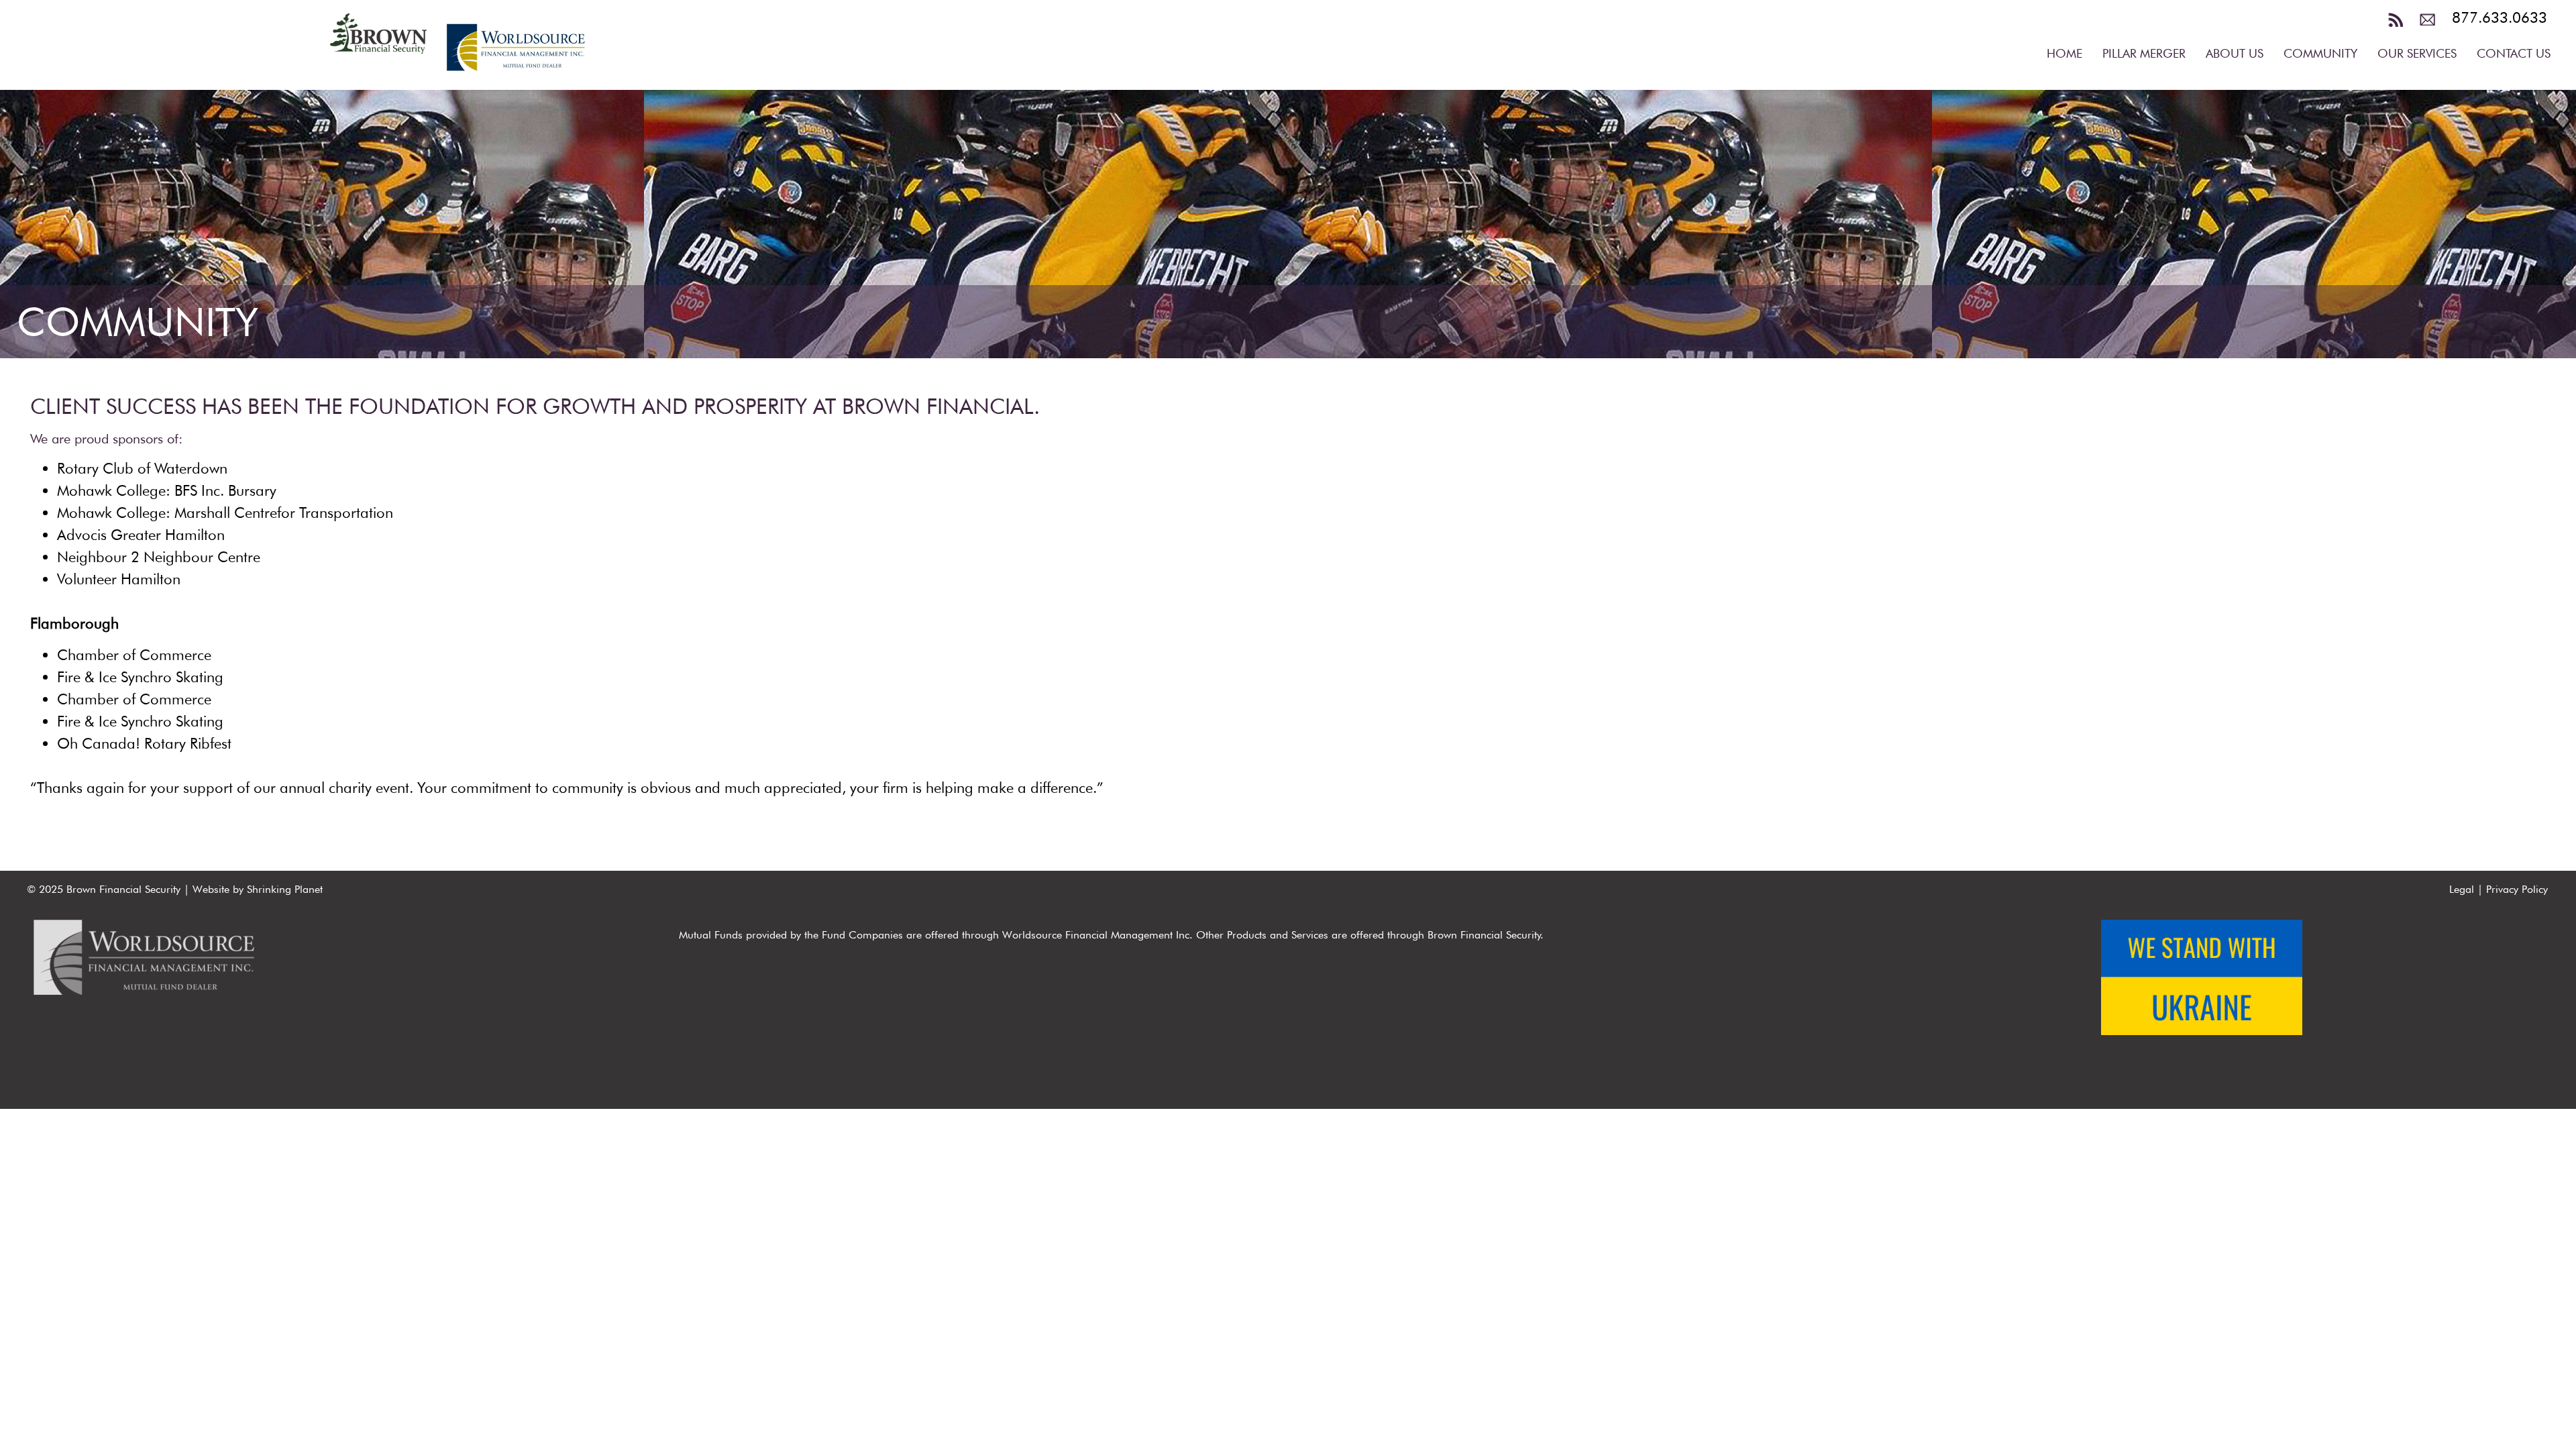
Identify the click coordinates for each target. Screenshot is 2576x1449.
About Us (2235, 53)
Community (2320, 53)
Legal (2462, 889)
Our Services (2417, 53)
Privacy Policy (2517, 889)
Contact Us (2514, 53)
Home (2064, 53)
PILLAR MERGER (2144, 53)
